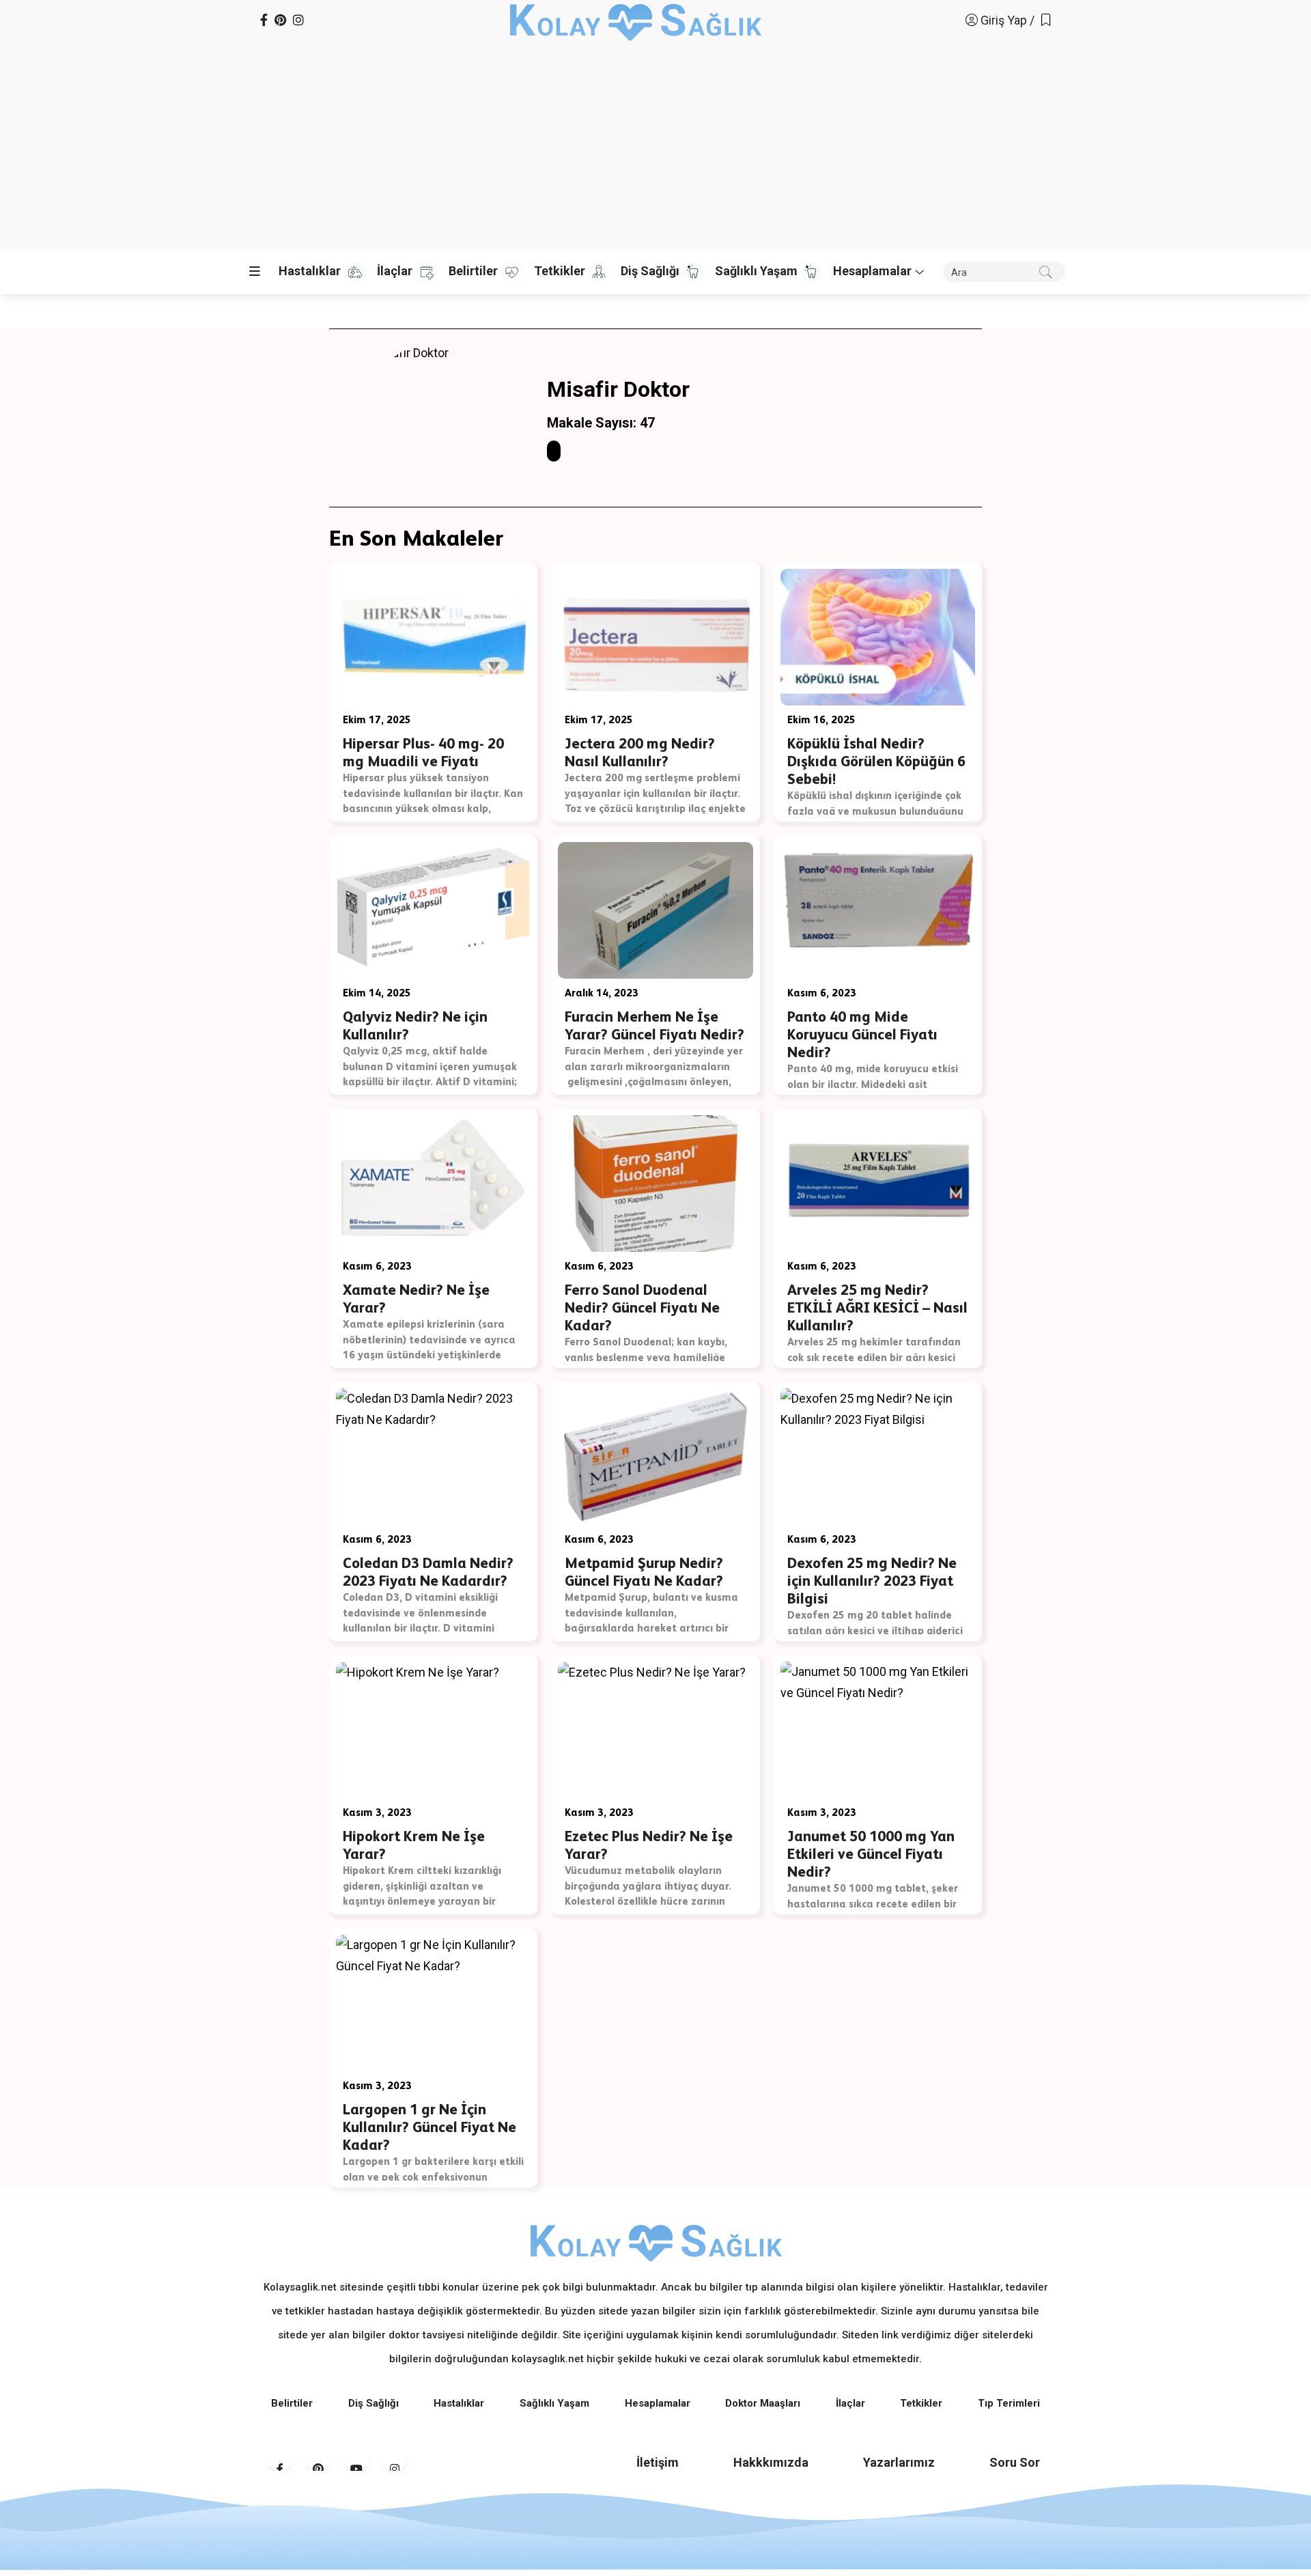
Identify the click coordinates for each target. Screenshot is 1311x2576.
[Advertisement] (655, 143)
